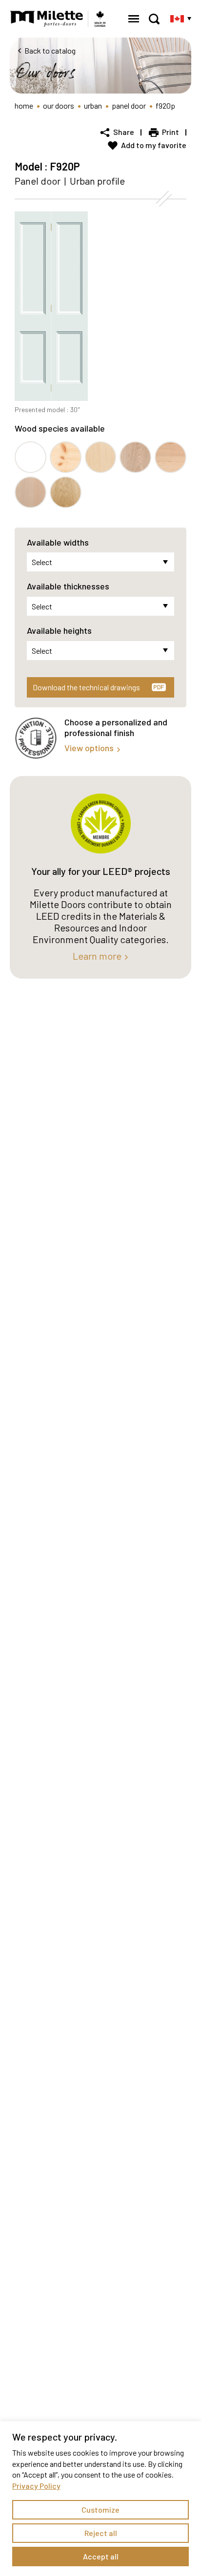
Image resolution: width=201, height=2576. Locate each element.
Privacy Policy (36, 2486)
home (24, 105)
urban (93, 105)
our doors (59, 105)
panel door (129, 105)
